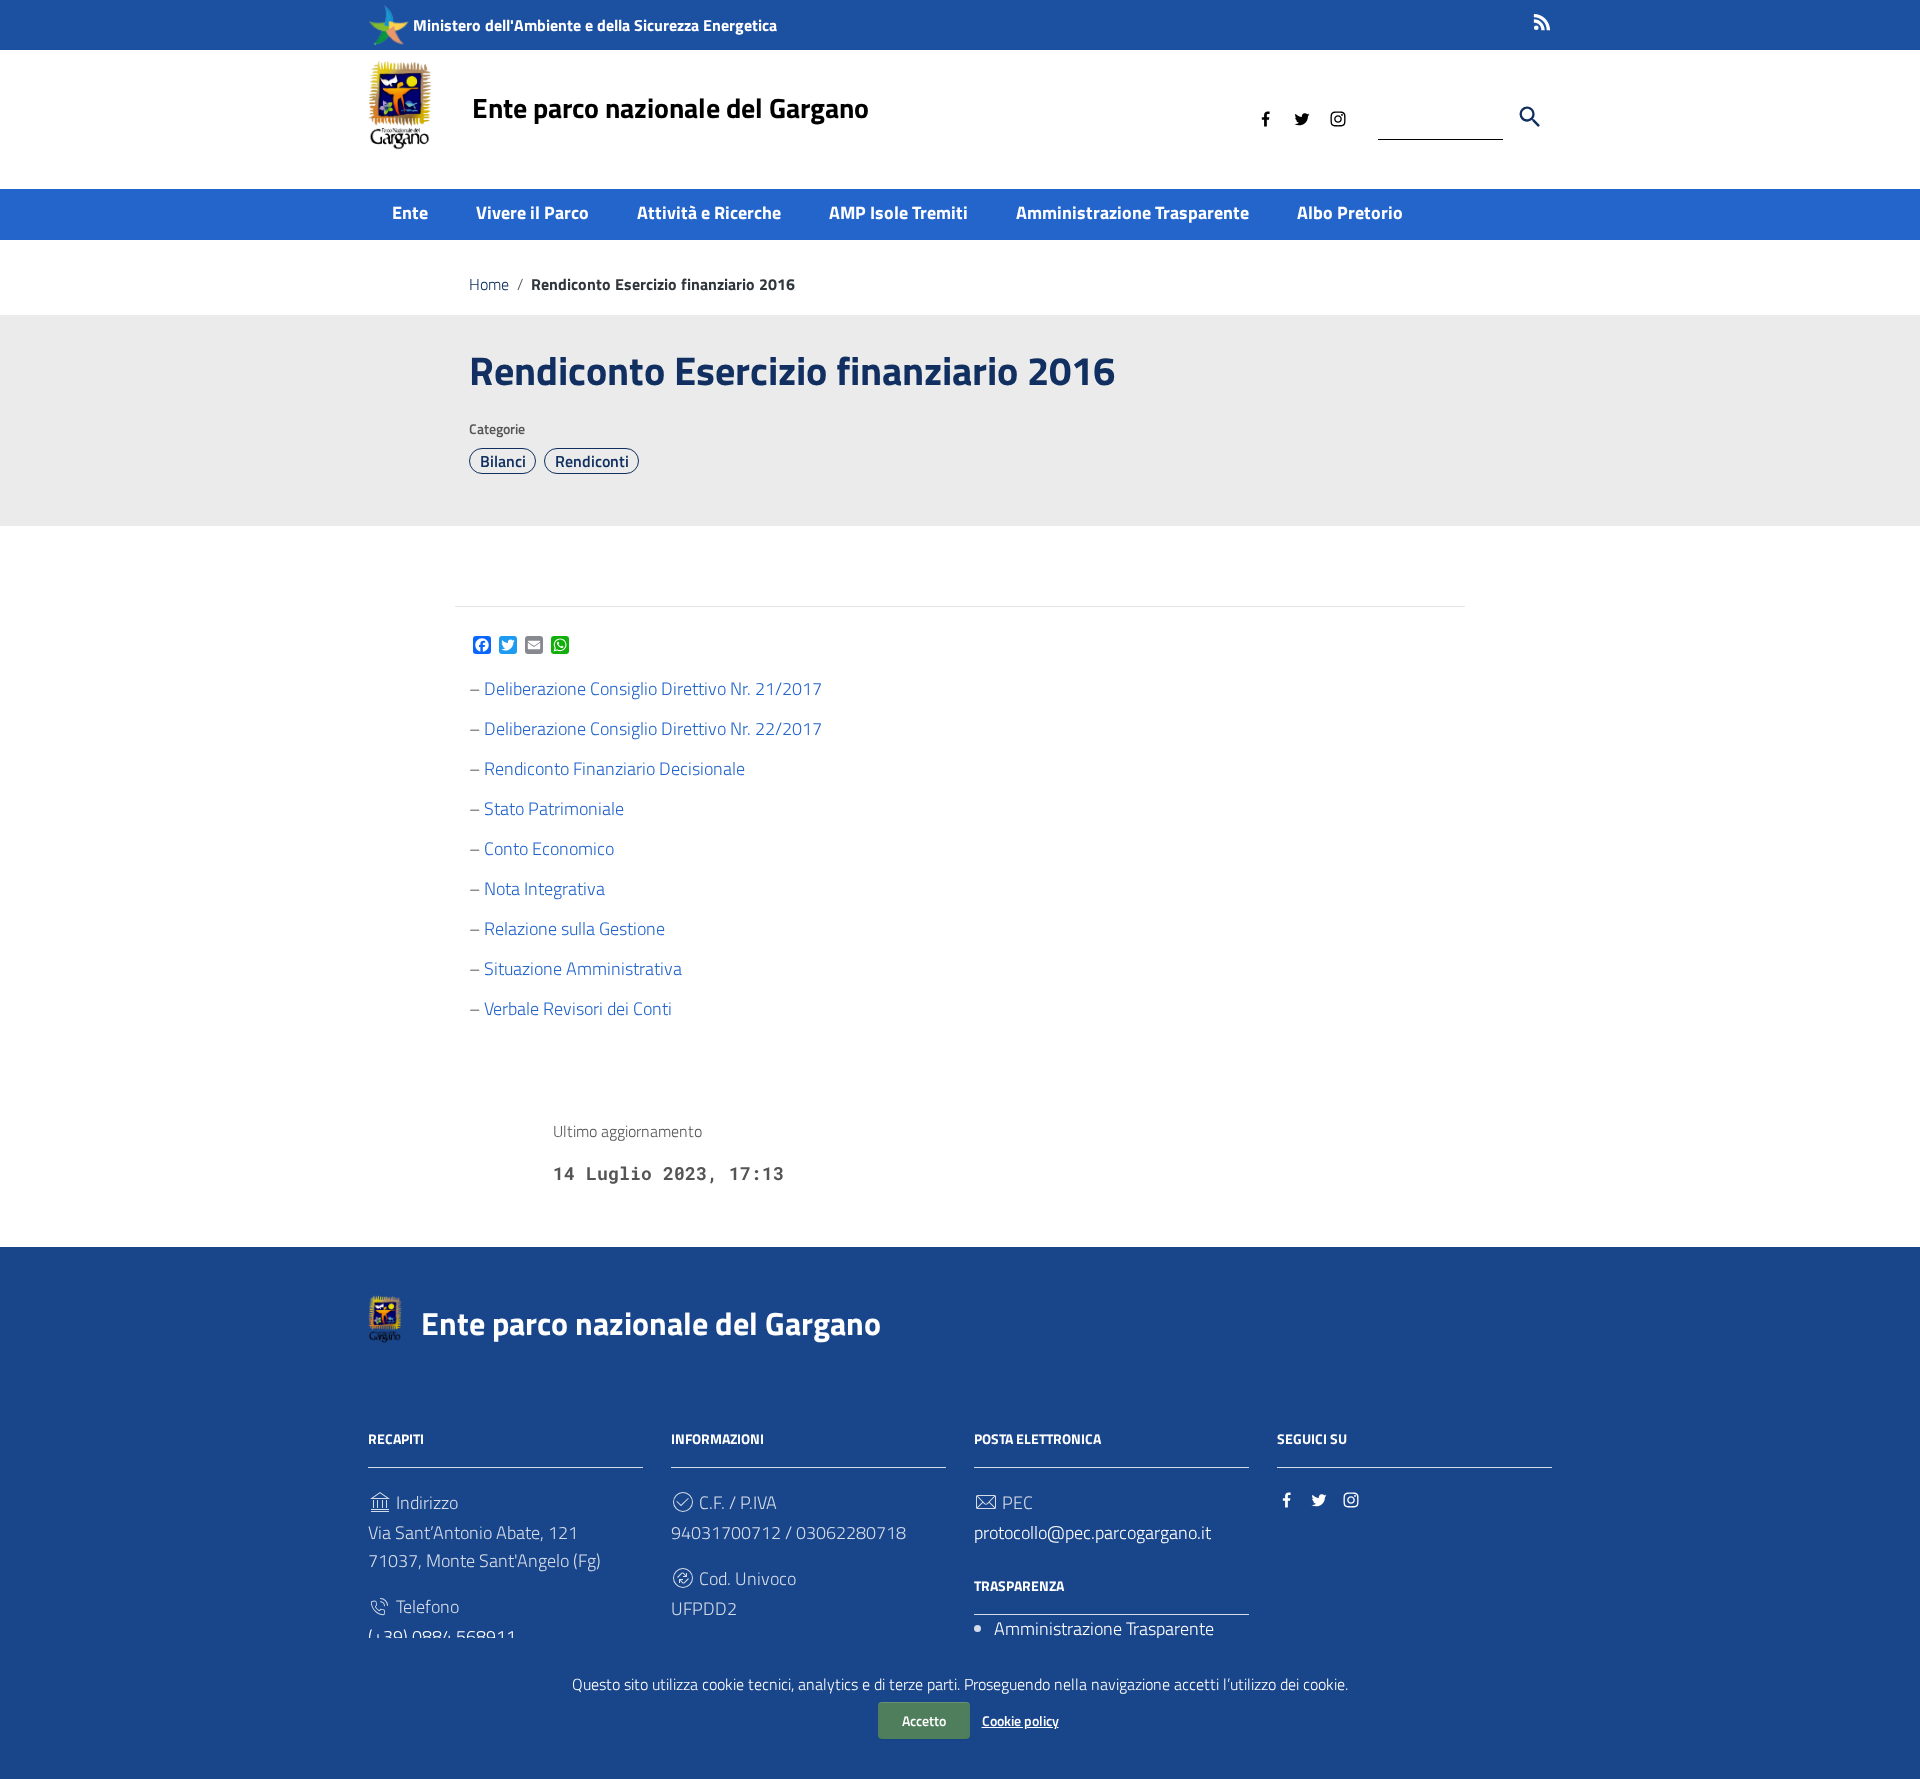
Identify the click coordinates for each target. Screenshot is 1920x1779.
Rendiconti (592, 461)
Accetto (924, 1720)
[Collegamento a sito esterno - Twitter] (1302, 117)
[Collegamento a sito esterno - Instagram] (1338, 117)
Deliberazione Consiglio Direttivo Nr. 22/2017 (653, 728)
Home (489, 284)
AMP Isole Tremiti (898, 212)
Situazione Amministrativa (583, 968)
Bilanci (503, 461)
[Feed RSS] (1542, 18)
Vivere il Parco (532, 212)
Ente (410, 212)
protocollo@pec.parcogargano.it (1092, 1532)
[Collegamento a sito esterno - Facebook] (1266, 117)
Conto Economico (549, 848)
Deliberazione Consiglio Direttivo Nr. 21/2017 (653, 688)
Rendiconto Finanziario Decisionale (614, 768)
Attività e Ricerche (709, 212)
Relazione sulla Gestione (574, 928)
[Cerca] (1530, 117)
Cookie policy (1020, 1720)
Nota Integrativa (544, 888)
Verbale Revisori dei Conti (578, 1008)
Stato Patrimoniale (554, 808)
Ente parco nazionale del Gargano (670, 107)
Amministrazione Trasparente (1132, 212)
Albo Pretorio (1350, 212)
